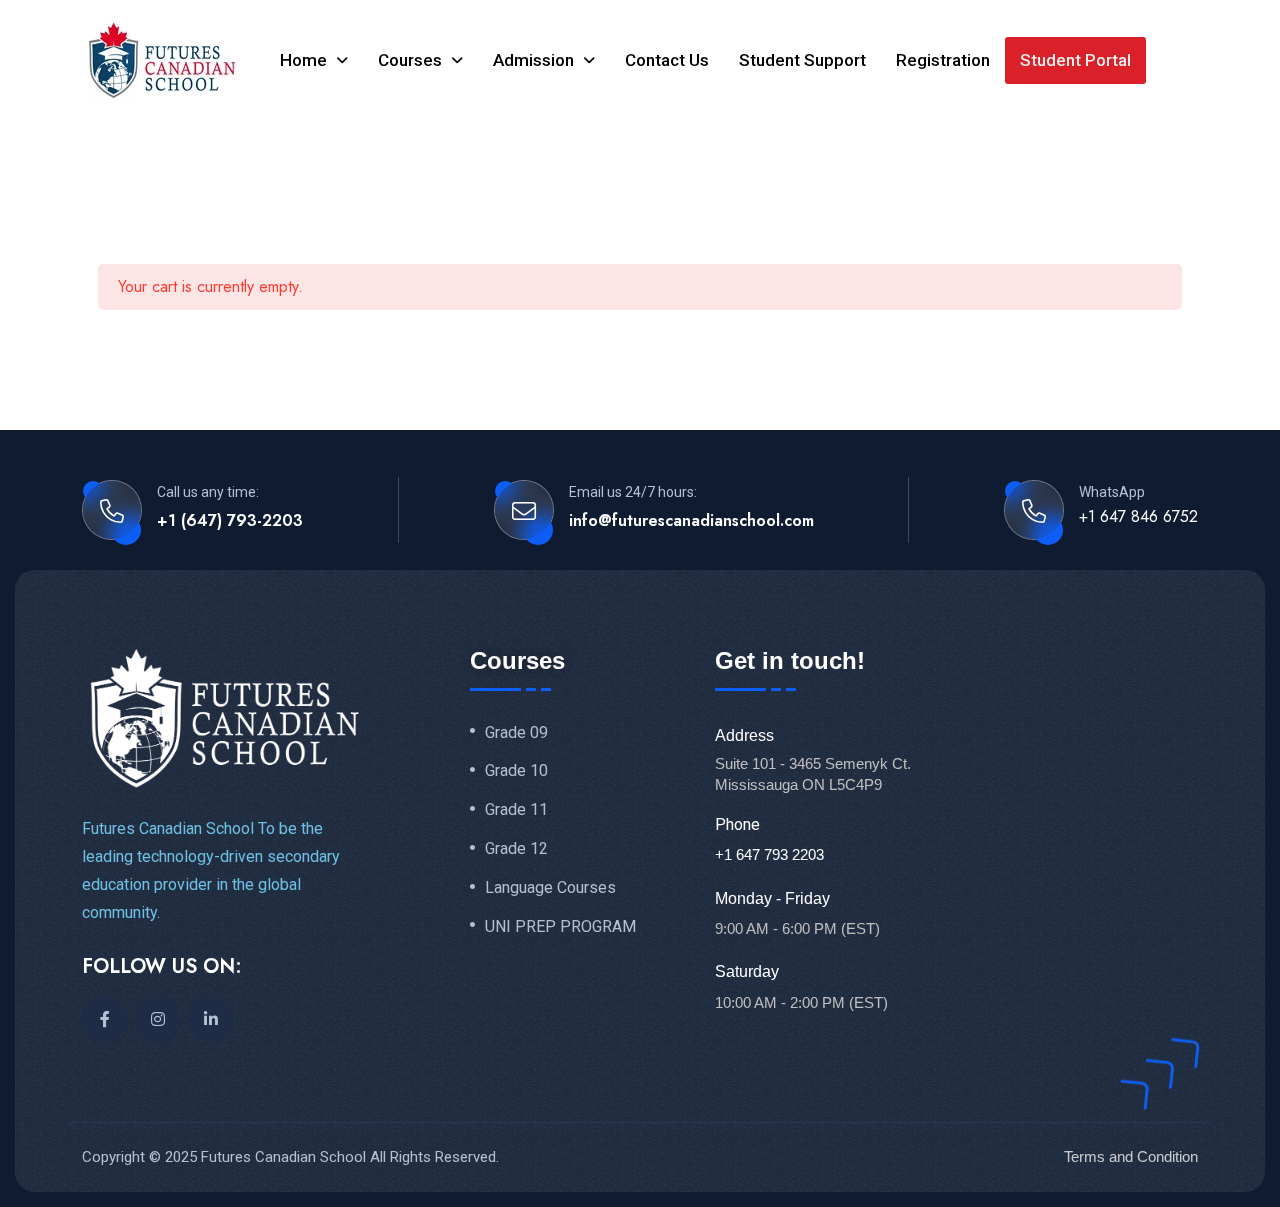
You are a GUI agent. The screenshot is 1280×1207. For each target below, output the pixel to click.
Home (303, 60)
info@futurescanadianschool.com (691, 520)
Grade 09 (516, 733)
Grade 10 (516, 771)
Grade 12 (516, 849)
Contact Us (667, 60)
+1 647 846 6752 (1138, 516)
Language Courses (550, 888)
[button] (314, 60)
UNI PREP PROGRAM (560, 927)
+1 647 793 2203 (769, 854)
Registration (943, 60)
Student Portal (1075, 60)
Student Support (802, 60)
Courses (410, 60)
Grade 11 (516, 810)
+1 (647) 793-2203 (230, 520)
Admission (533, 60)
